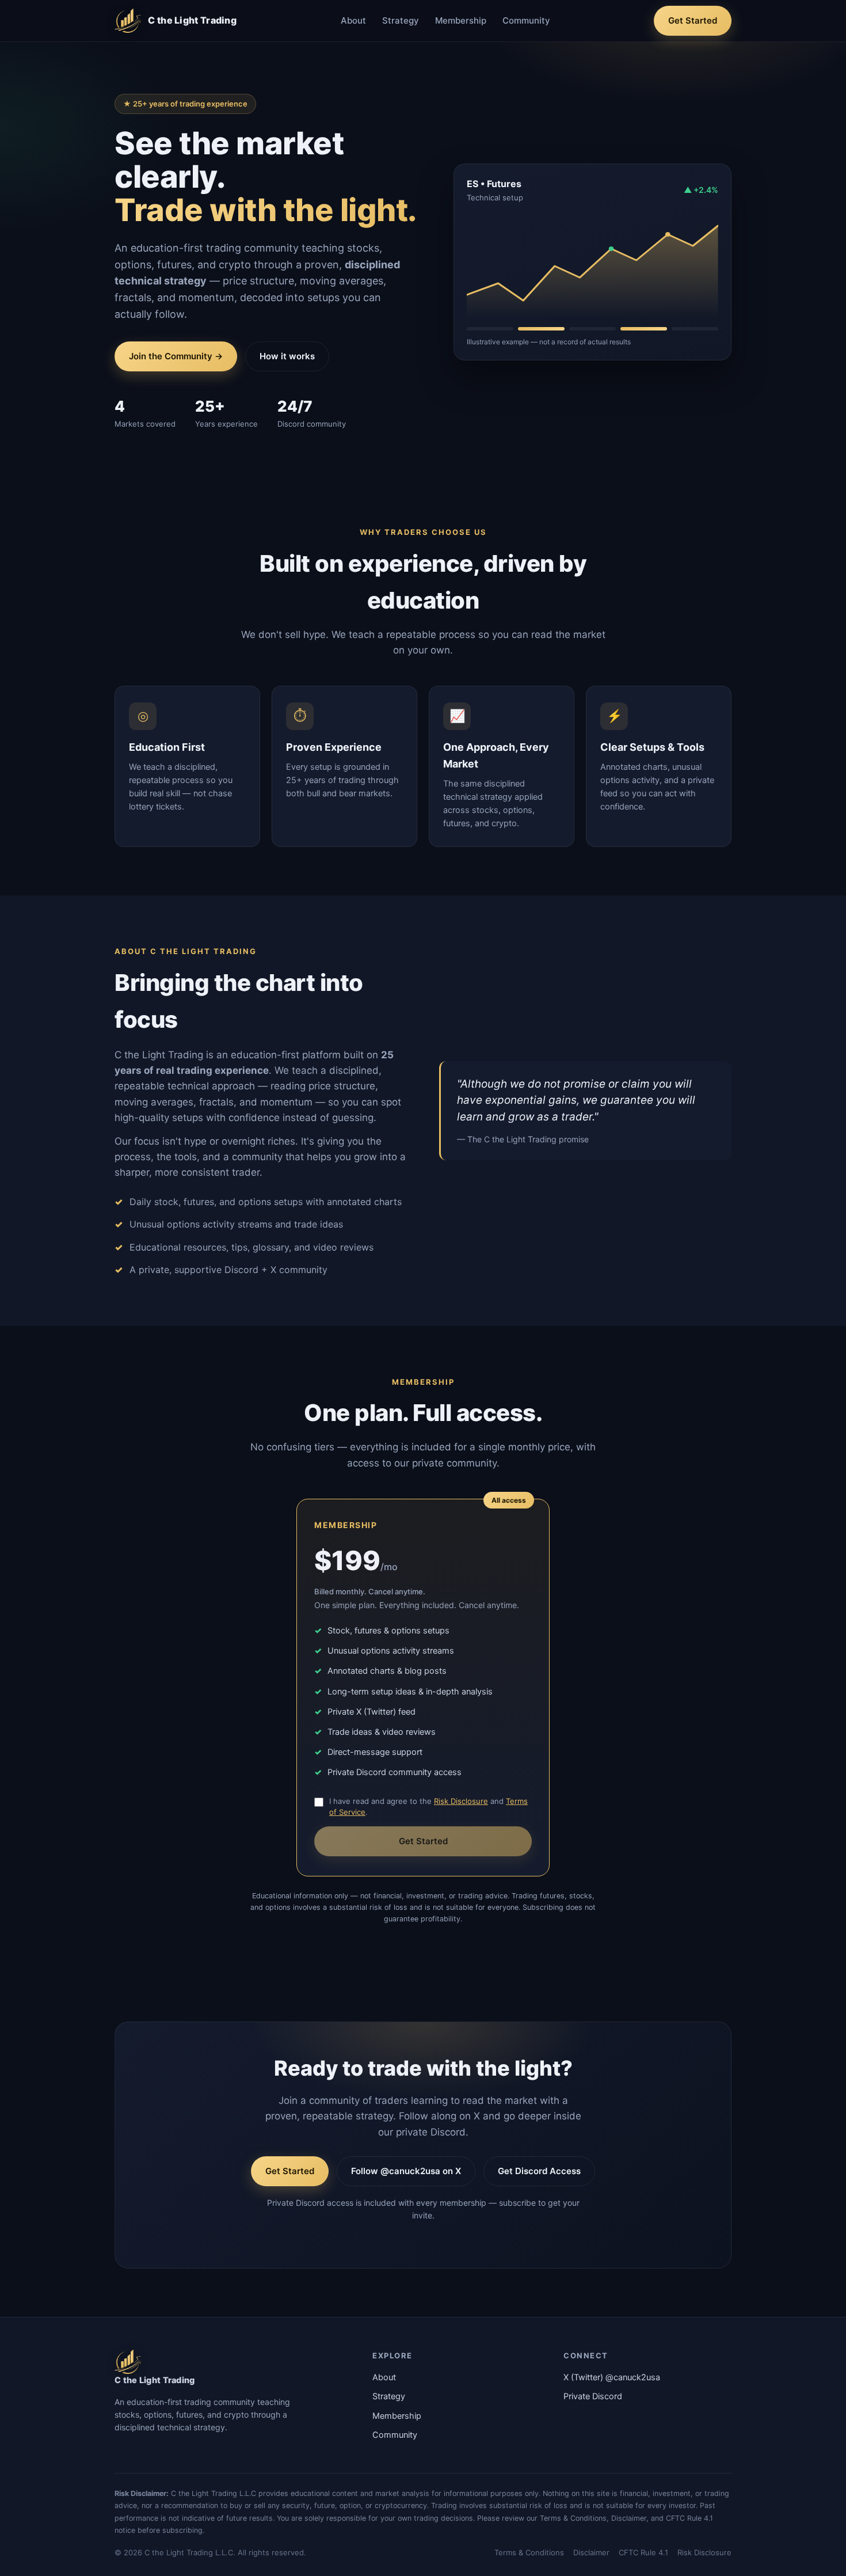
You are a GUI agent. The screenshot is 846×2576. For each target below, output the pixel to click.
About (353, 20)
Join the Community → (176, 356)
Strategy (401, 20)
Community (526, 20)
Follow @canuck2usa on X (406, 2171)
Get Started (693, 20)
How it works (287, 356)
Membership (461, 20)
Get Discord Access (539, 2171)
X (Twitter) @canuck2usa (612, 2377)
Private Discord (593, 2396)
